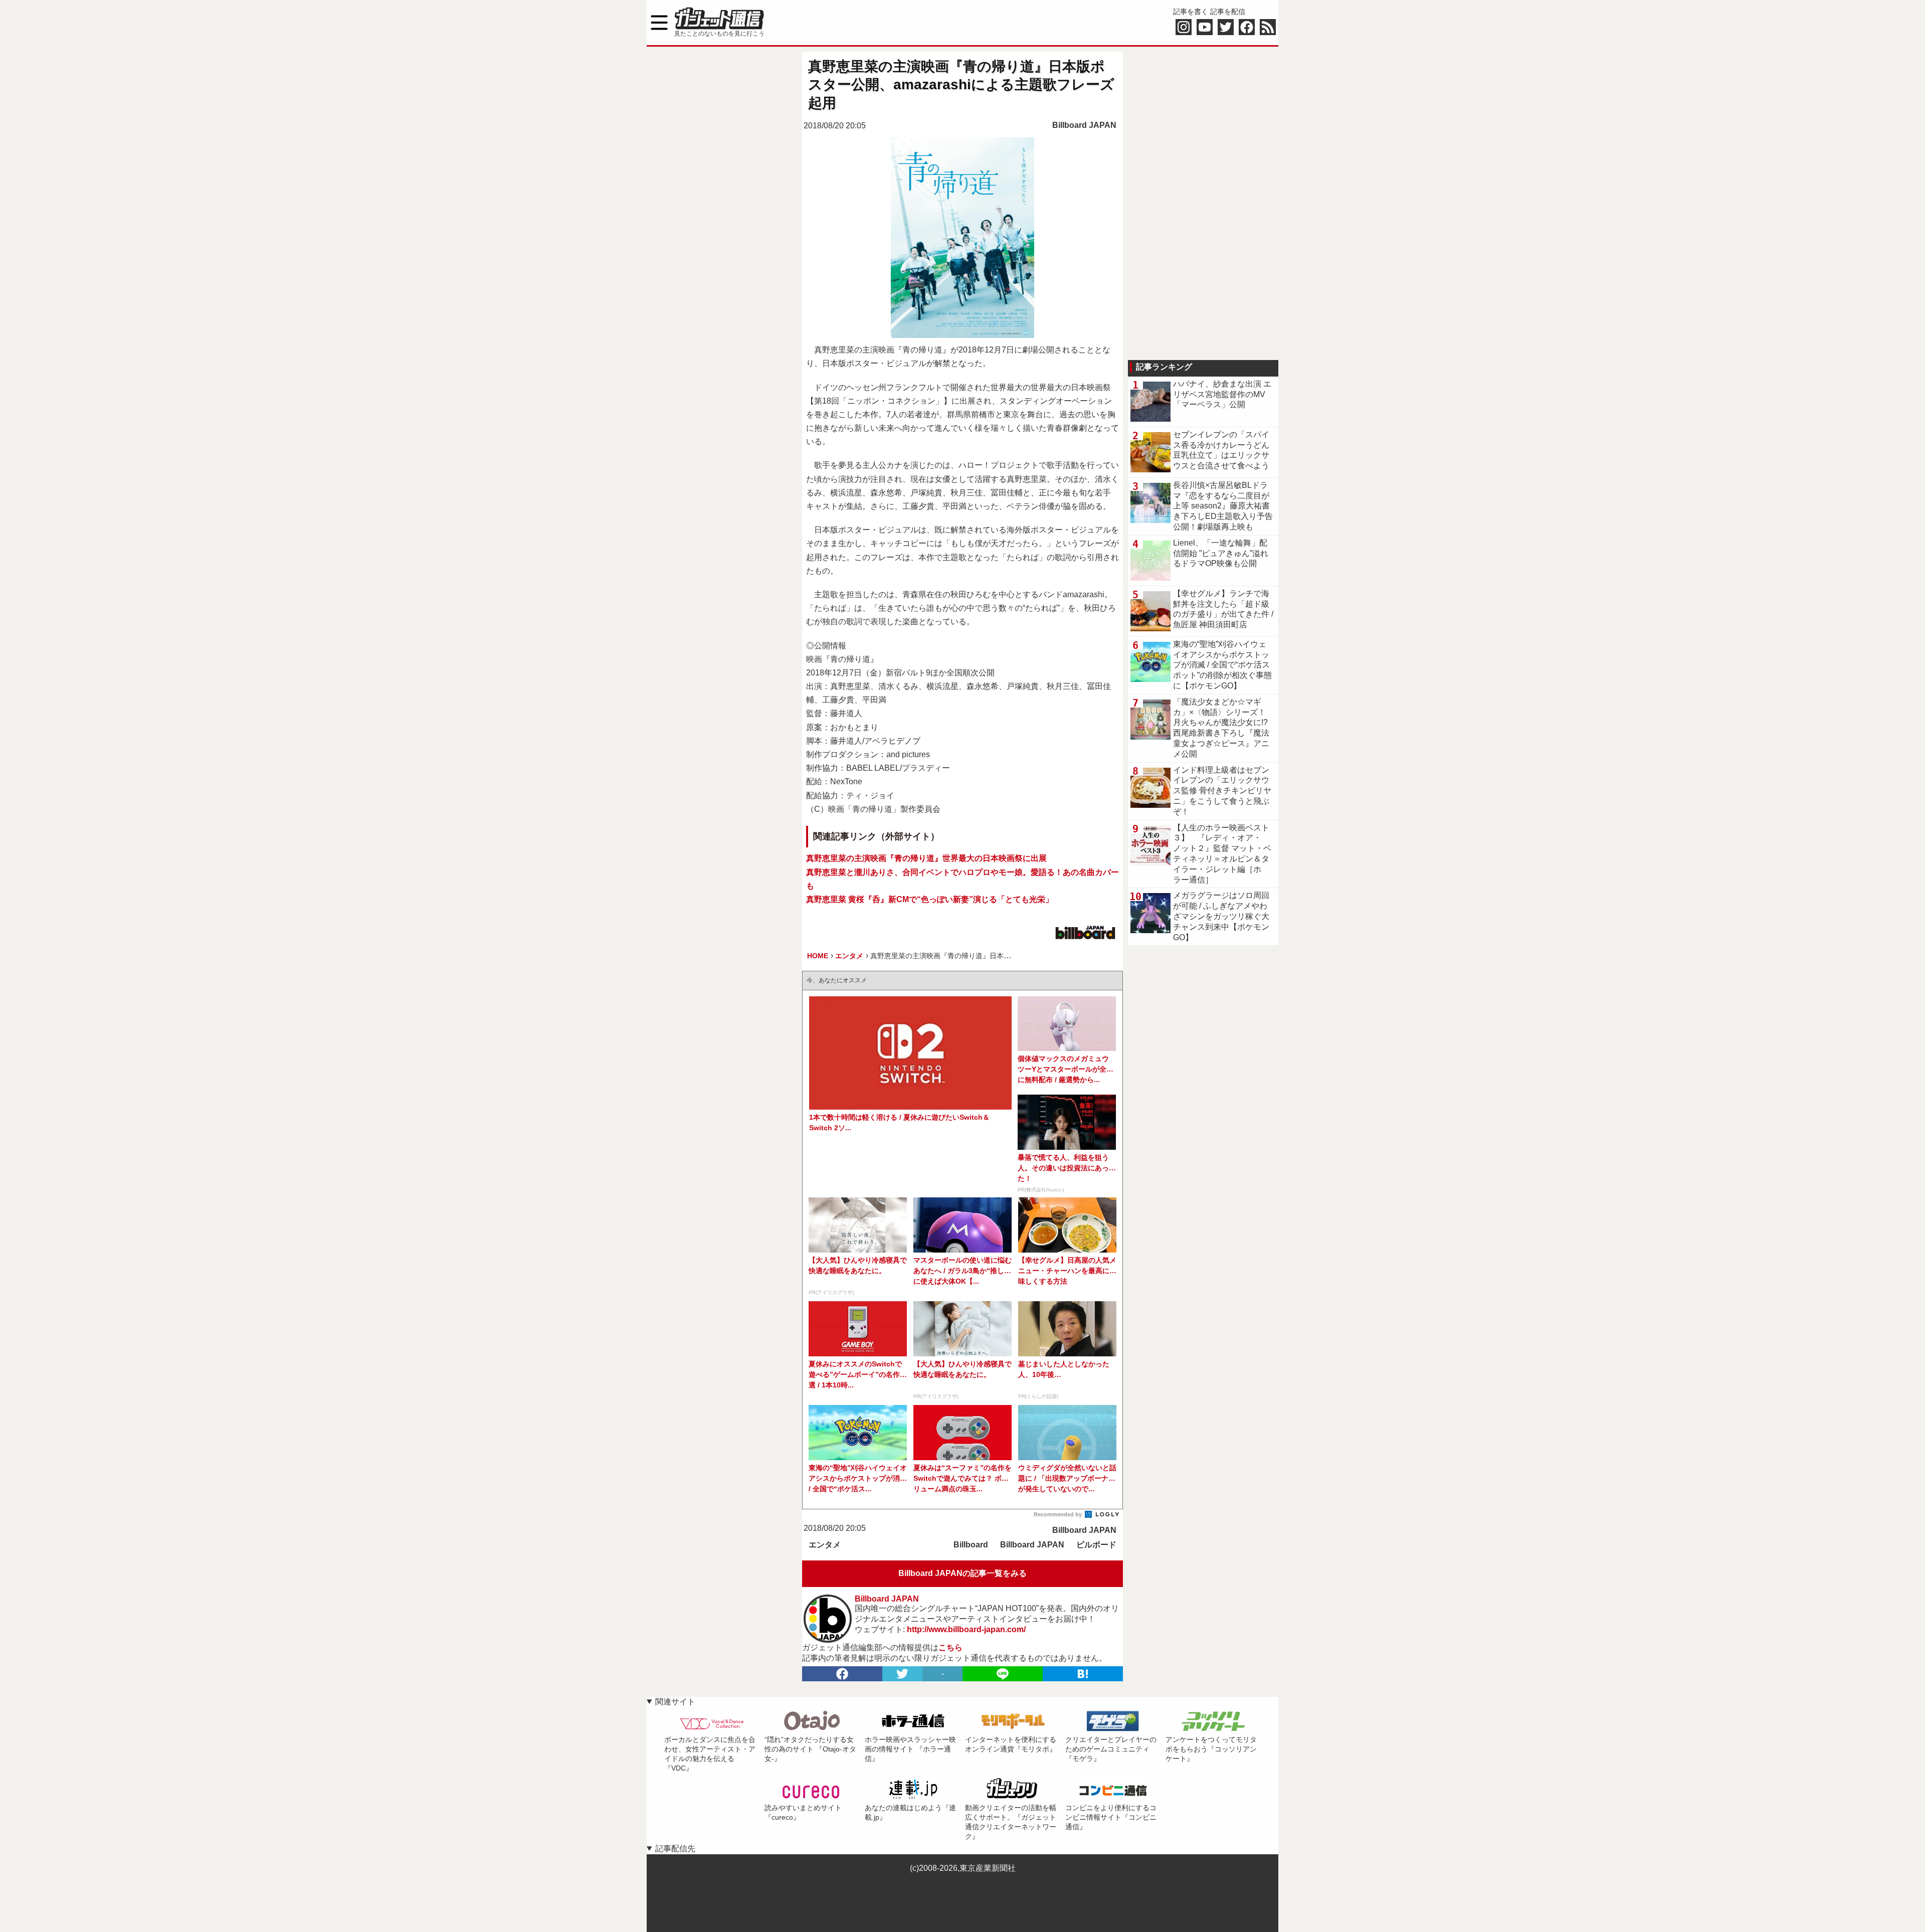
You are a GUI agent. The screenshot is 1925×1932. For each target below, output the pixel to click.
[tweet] (902, 1674)
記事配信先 (675, 1849)
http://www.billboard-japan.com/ (966, 1629)
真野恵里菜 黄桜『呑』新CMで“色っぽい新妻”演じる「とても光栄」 (930, 899)
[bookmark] (1083, 1674)
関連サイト (675, 1702)
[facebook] (842, 1674)
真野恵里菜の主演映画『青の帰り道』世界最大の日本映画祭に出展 (926, 858)
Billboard (971, 1545)
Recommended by (1058, 1514)
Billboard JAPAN (1084, 125)
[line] (1003, 1674)
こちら (950, 1647)
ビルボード (1096, 1545)
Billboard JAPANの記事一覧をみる (963, 1573)
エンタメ (825, 1545)
